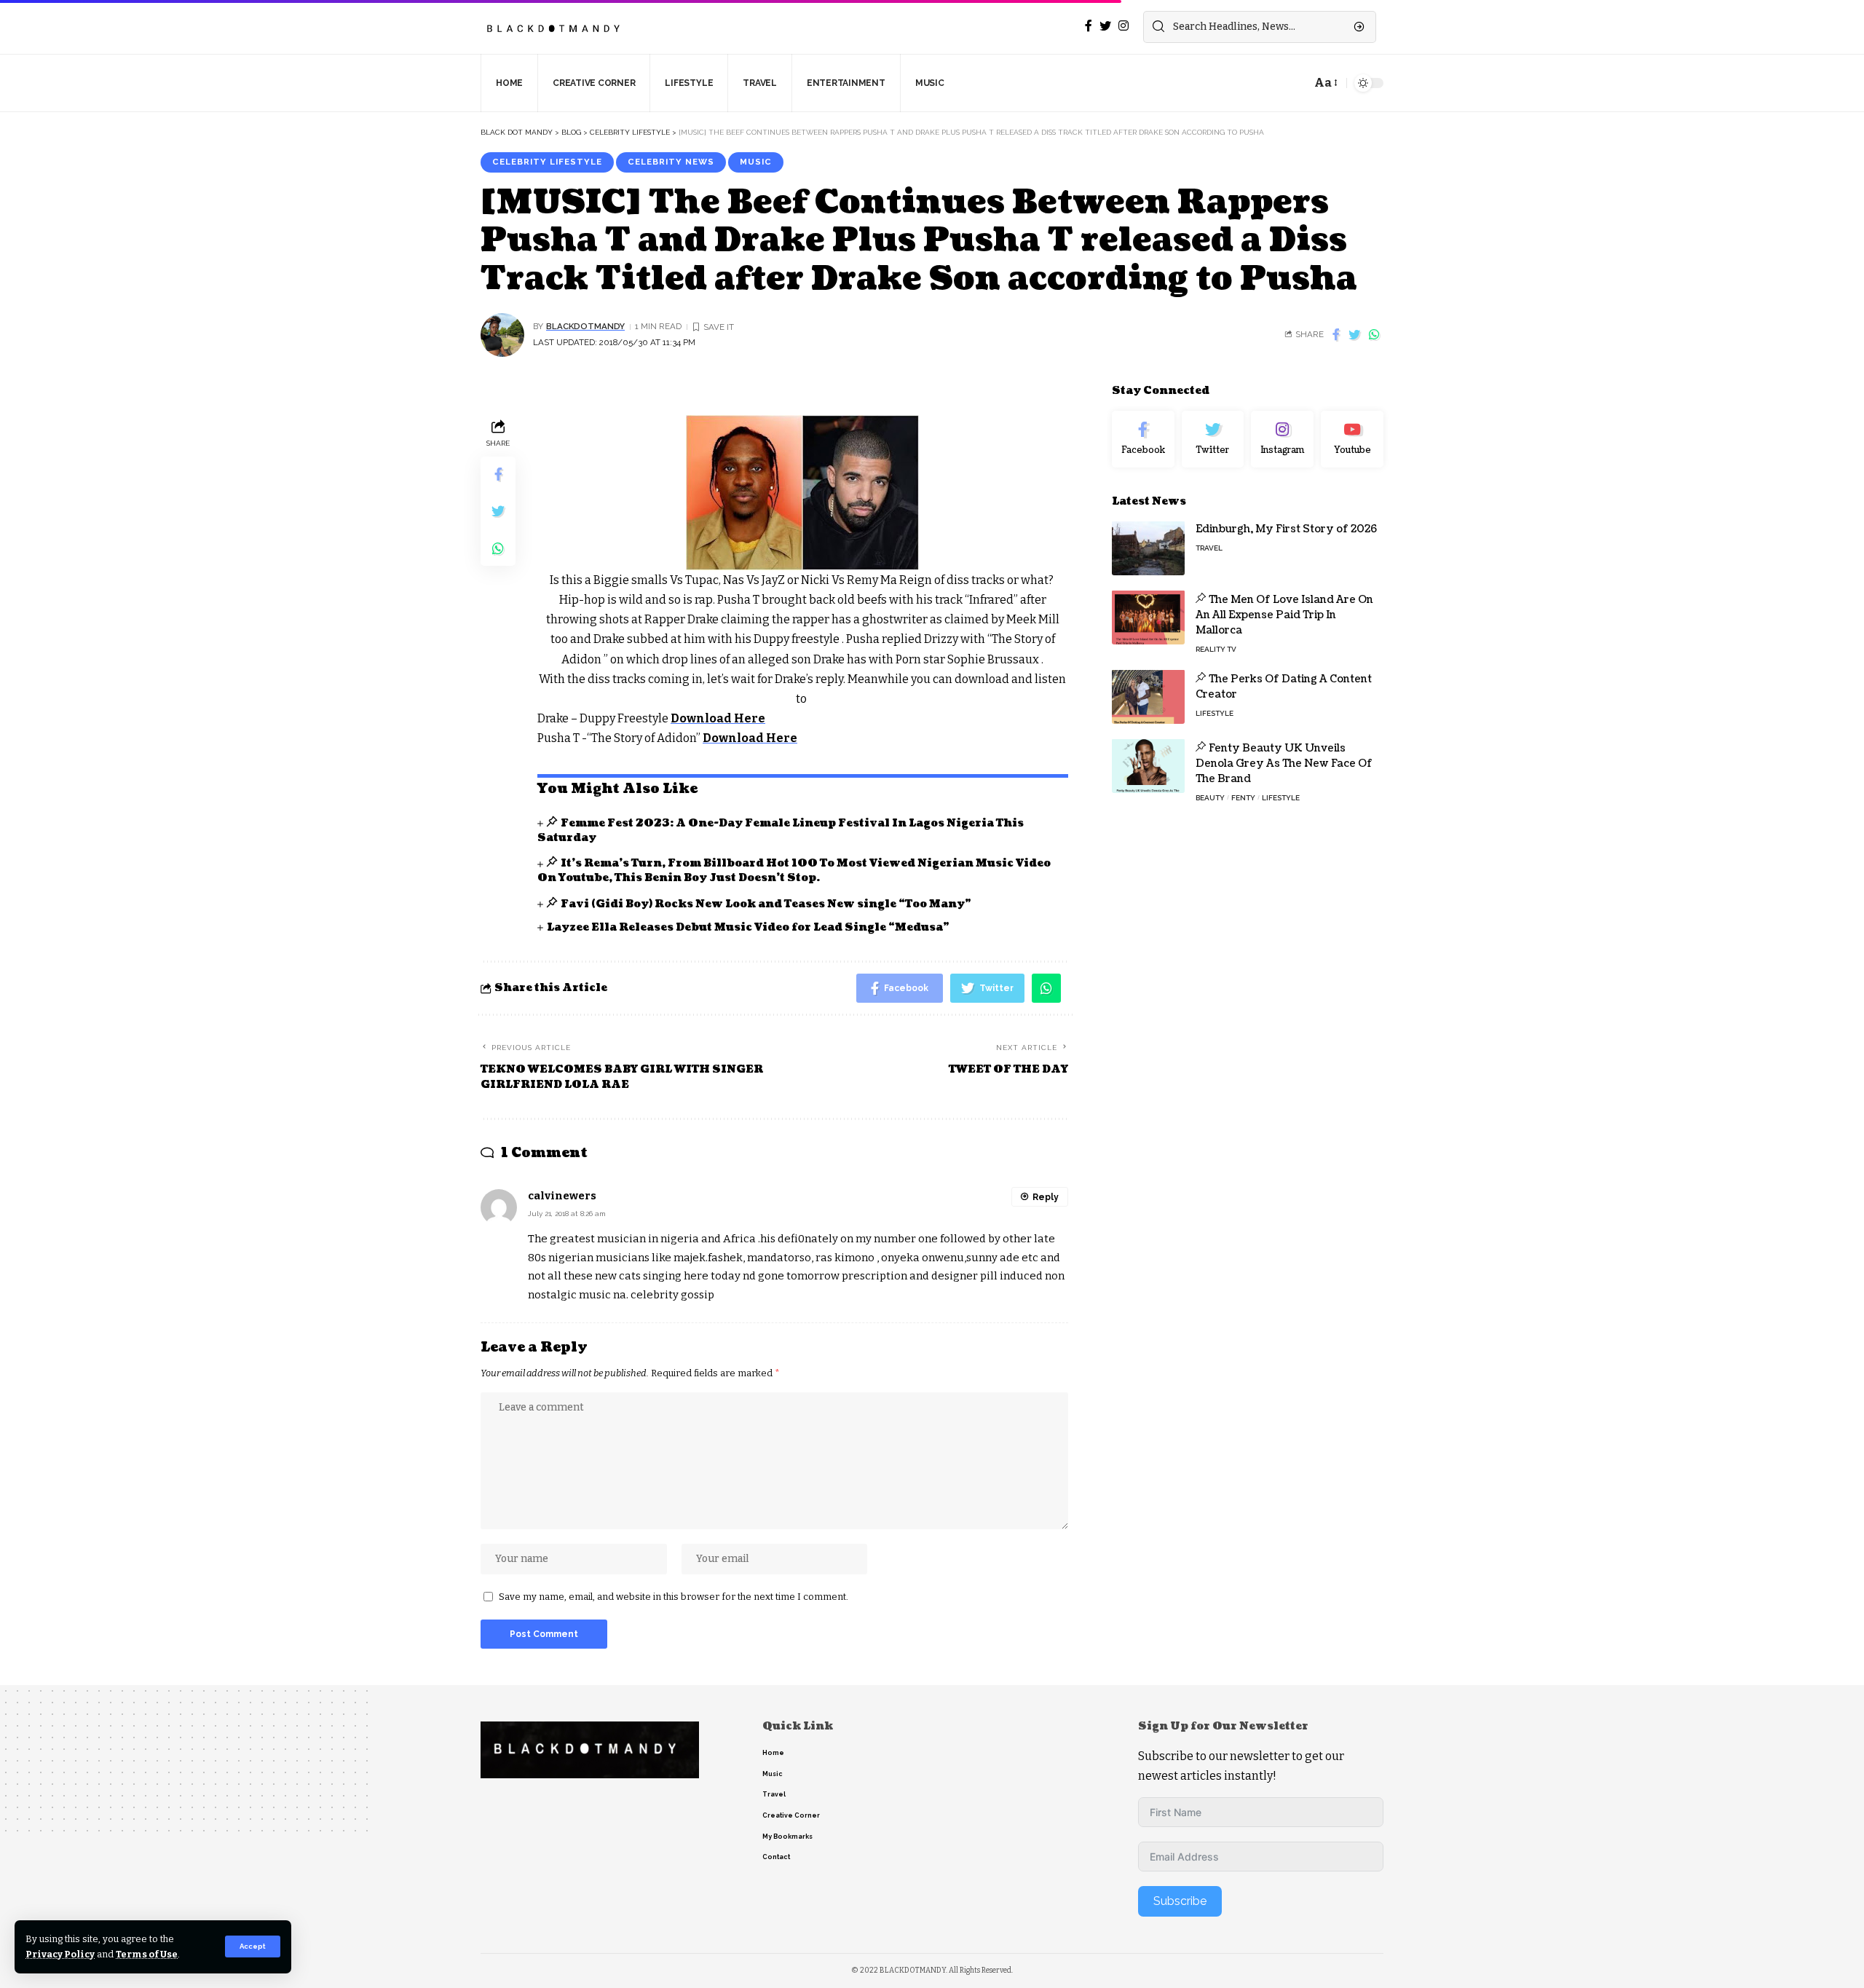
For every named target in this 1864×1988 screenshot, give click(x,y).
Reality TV (1216, 648)
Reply (1046, 1197)
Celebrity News (671, 162)
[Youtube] (1352, 439)
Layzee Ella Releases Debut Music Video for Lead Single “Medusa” (748, 927)
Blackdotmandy (585, 326)
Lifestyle (1215, 713)
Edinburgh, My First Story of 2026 (1286, 528)
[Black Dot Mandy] (555, 27)
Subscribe (1180, 1901)
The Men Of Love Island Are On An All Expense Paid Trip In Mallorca (1284, 614)
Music (756, 162)
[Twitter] (1213, 439)
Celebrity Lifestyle (547, 162)
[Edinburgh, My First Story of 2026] (1148, 548)
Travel (1209, 547)
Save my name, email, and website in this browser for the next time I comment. (674, 1597)
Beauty (1210, 797)
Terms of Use (147, 1954)
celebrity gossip (672, 1295)
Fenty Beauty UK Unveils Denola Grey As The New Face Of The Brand (1284, 763)
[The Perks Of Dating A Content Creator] (1148, 697)
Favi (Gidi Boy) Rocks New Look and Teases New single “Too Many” (766, 904)
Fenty (1243, 797)
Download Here (718, 718)
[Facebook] (1143, 439)
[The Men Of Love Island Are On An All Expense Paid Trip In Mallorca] (1148, 617)
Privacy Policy (60, 1954)
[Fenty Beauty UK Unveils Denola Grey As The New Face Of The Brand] (1148, 766)
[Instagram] (1282, 439)
